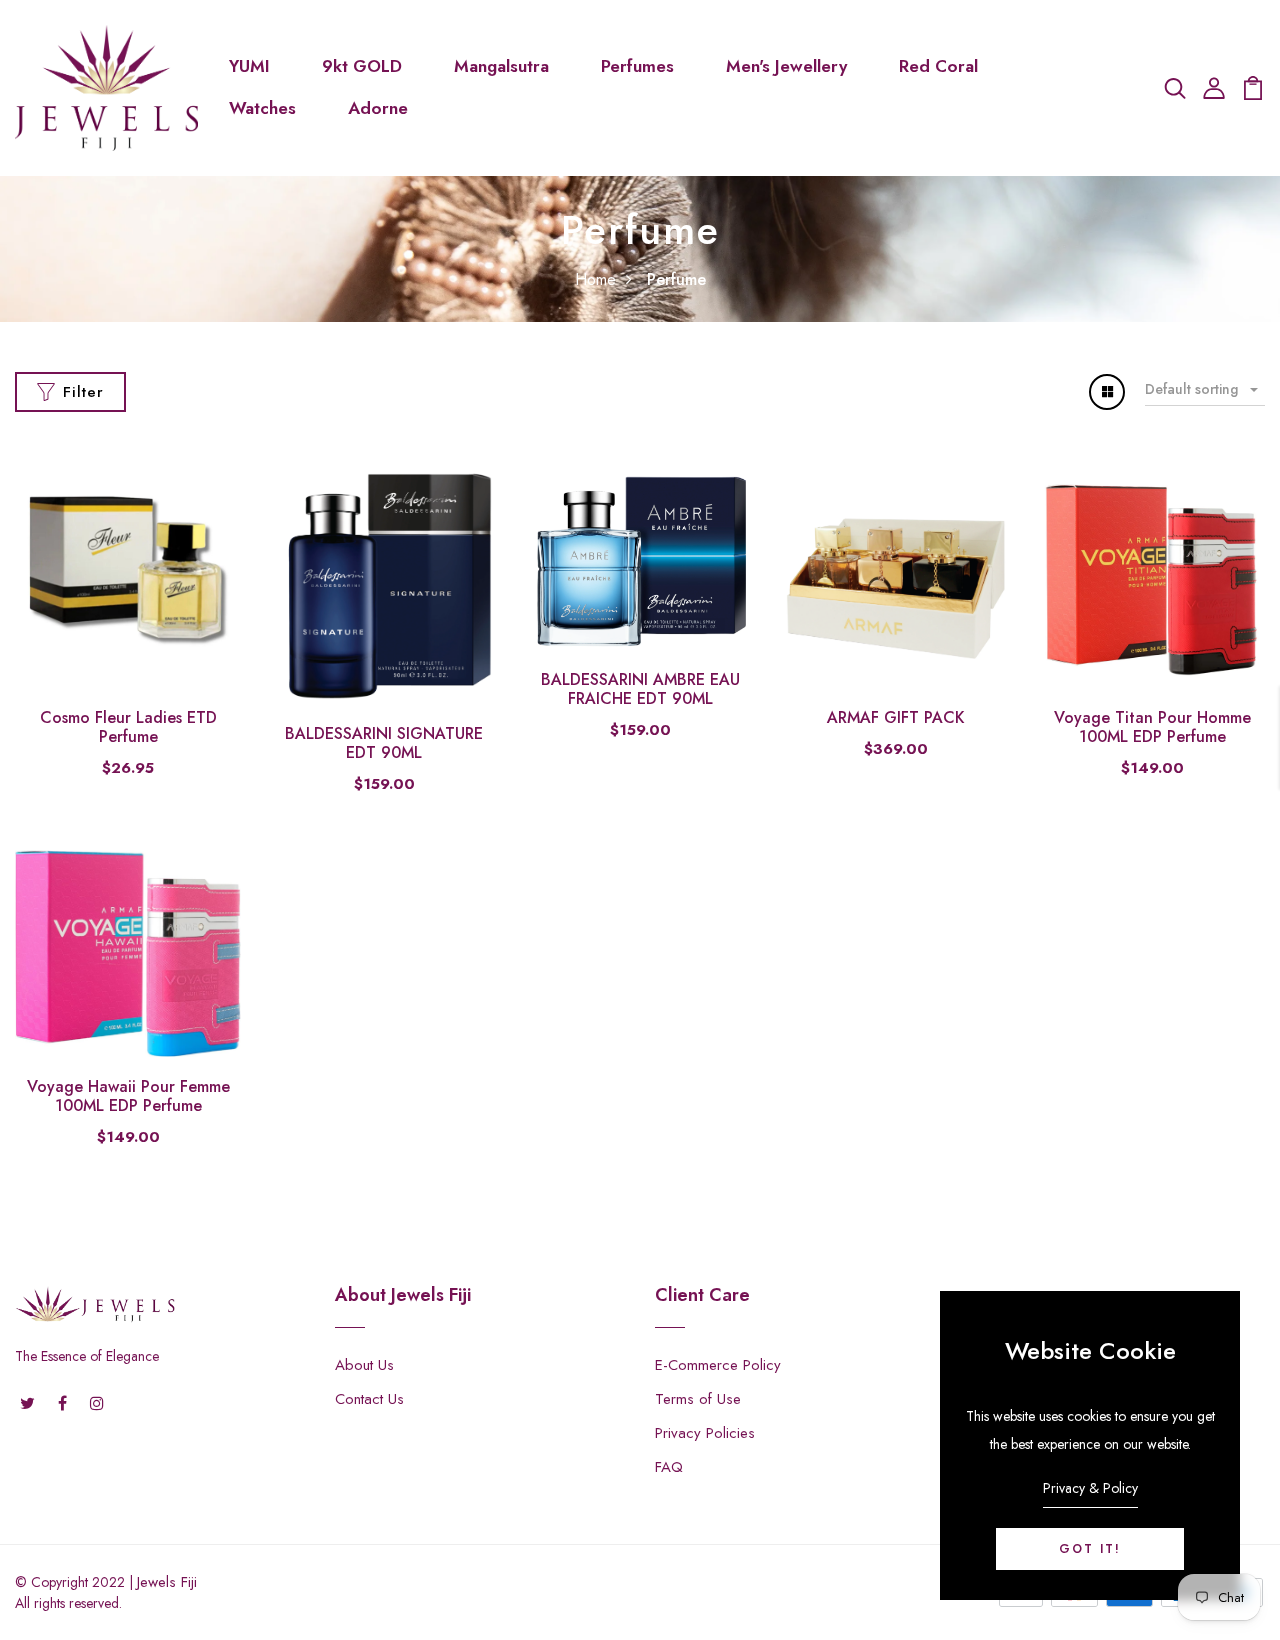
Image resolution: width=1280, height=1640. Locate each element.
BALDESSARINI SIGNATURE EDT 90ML (384, 743)
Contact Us (369, 1399)
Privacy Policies (705, 1433)
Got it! (1090, 1549)
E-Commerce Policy (718, 1365)
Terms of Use (698, 1399)
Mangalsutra (501, 66)
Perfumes (637, 66)
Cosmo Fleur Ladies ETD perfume (128, 727)
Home (595, 279)
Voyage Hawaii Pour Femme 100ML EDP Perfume (128, 1096)
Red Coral (938, 66)
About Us (364, 1365)
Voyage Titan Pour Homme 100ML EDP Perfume (1152, 727)
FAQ (669, 1467)
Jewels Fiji (167, 1582)
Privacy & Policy (1090, 1488)
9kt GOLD (362, 66)
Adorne (378, 108)
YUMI (249, 66)
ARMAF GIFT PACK (896, 717)
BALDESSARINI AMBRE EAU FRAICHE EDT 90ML (640, 689)
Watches (262, 108)
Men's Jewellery (786, 66)
